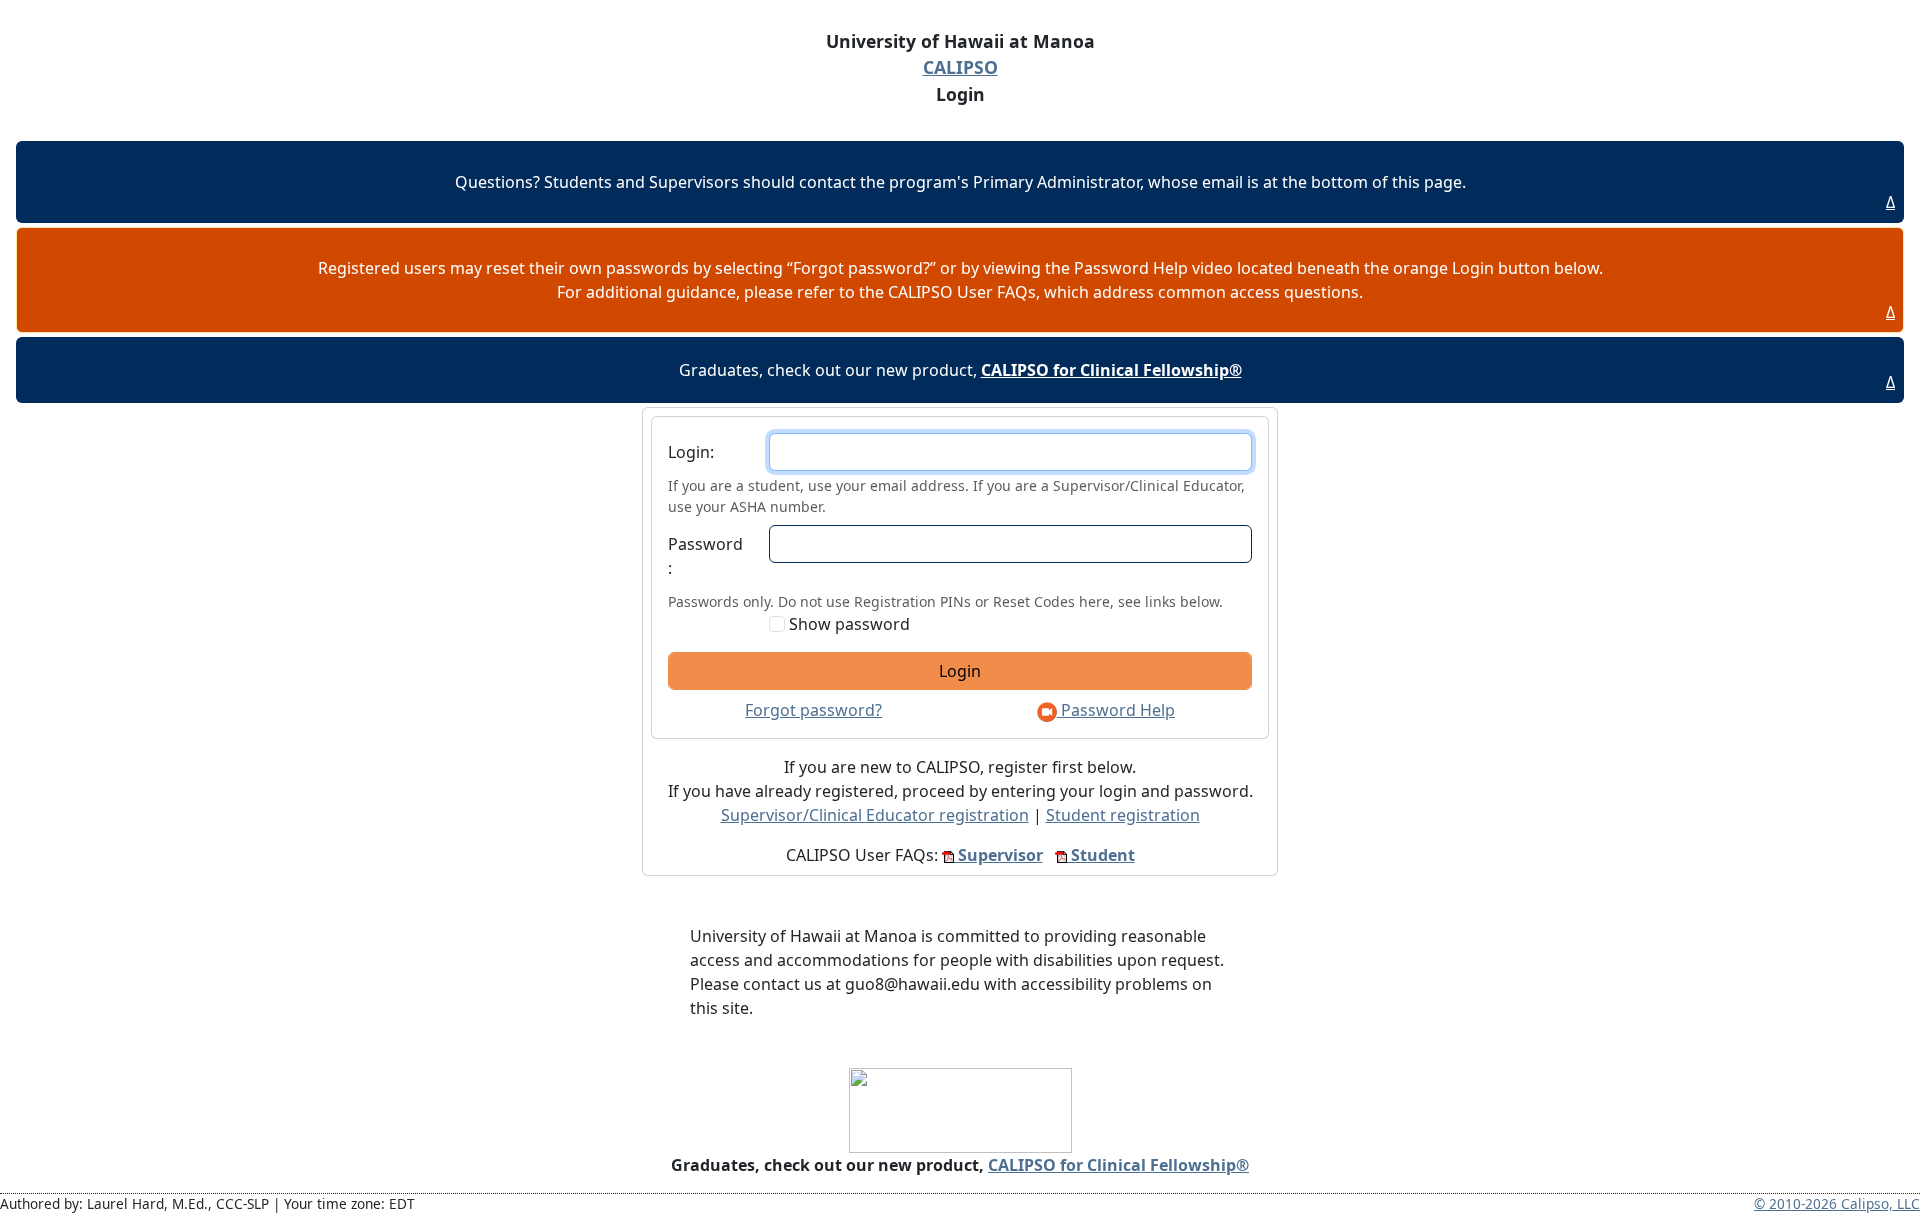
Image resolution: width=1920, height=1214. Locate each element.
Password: (705, 556)
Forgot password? (813, 710)
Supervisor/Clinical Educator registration (875, 815)
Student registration (1123, 815)
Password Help (1116, 710)
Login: (691, 452)
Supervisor (998, 855)
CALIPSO (960, 67)
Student (1101, 855)
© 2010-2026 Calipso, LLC (1837, 1203)
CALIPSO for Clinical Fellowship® (1118, 1165)
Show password (847, 624)
